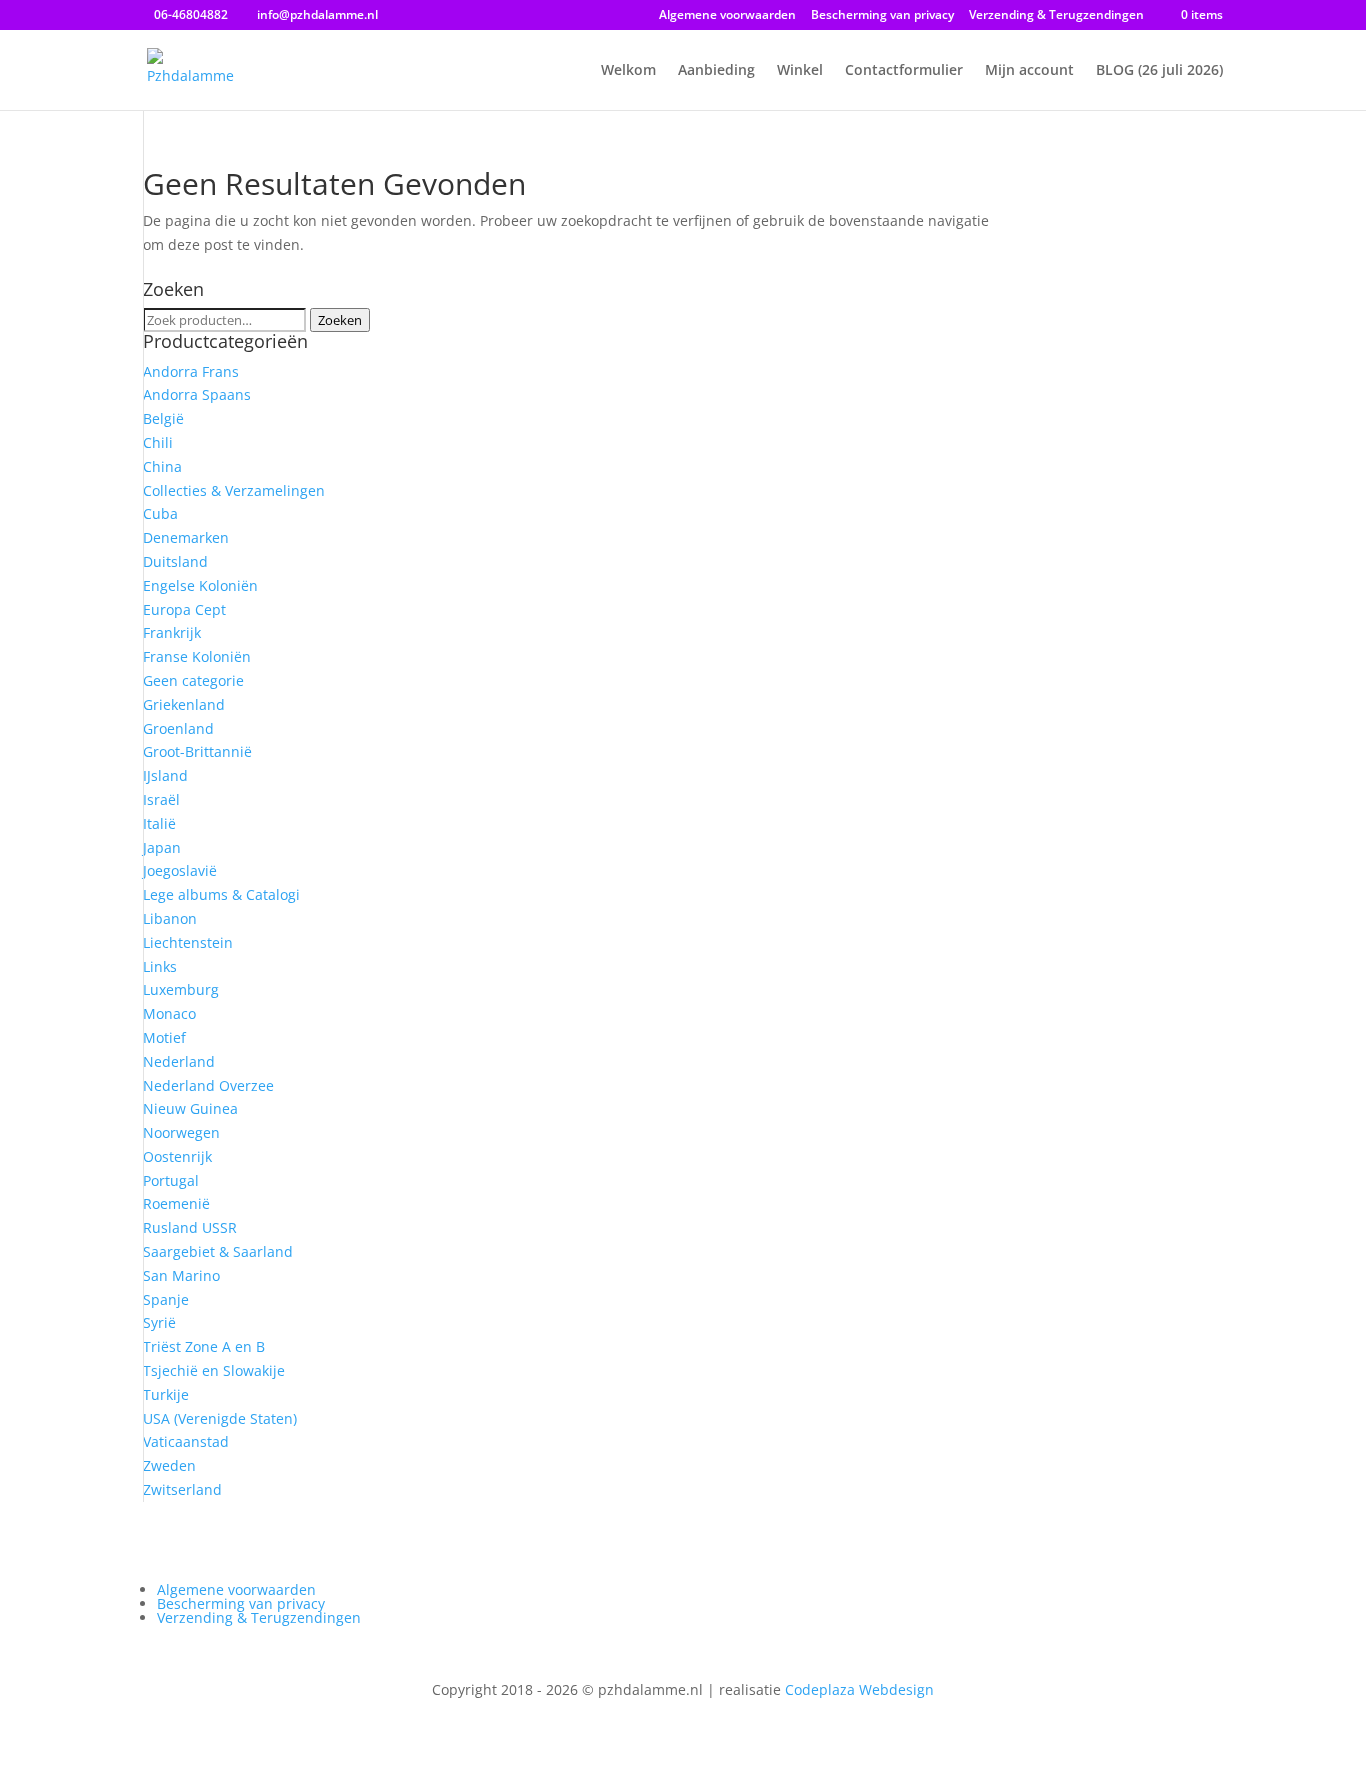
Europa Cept (184, 609)
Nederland (179, 1061)
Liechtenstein (188, 942)
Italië (159, 823)
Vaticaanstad (186, 1441)
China (162, 466)
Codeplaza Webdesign (859, 1689)
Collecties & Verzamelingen (234, 490)
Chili (158, 442)
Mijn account (1029, 71)
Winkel (800, 71)
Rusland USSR (190, 1227)
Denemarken (186, 537)
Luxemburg (181, 989)
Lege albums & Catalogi (221, 894)
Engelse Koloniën (200, 585)
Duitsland (175, 561)
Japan (162, 847)
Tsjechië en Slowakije (214, 1370)
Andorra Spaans (197, 394)
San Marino (181, 1275)
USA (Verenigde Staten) (220, 1418)
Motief (164, 1037)
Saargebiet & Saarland (218, 1251)
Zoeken (340, 320)
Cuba (160, 513)
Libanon (170, 918)
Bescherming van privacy (882, 16)
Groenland (178, 728)
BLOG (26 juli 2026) (1159, 71)
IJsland (165, 775)
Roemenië (176, 1203)
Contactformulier (904, 71)
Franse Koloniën (197, 656)
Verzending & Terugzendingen (1056, 16)
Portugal (171, 1180)
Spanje (166, 1299)
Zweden (169, 1465)
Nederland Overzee (208, 1085)
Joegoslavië (180, 870)
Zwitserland (182, 1489)
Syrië (159, 1322)
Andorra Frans (191, 371)
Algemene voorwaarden (727, 16)
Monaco (169, 1013)
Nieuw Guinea (190, 1108)
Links (160, 966)
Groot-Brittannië (197, 751)
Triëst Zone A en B (204, 1346)
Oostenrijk (177, 1156)
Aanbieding (716, 71)
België (163, 418)
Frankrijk (172, 632)
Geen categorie (193, 680)
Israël (161, 799)
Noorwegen (181, 1132)
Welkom (628, 71)
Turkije (166, 1394)
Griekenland (184, 704)
